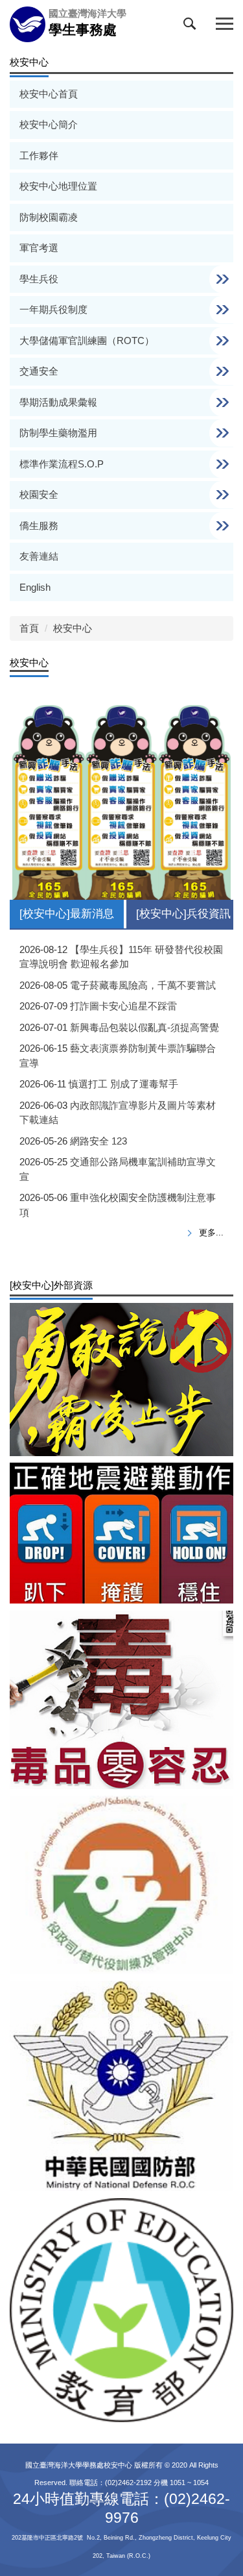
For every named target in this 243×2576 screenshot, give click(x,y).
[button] (192, 27)
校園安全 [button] (40, 494)
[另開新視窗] (121, 1379)
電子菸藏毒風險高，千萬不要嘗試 (143, 985)
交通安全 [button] (40, 371)
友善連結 (39, 556)
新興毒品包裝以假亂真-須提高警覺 (145, 1027)
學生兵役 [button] (40, 279)
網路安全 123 (98, 1141)
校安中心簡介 (49, 124)
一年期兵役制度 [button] (55, 309)
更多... (211, 1232)
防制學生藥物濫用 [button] (60, 433)
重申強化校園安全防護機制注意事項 (118, 1205)
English (35, 587)
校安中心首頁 (49, 94)
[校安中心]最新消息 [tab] (67, 914)
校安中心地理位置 (58, 186)
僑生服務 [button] (40, 526)
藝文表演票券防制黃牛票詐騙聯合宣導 (118, 1056)
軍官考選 (39, 248)
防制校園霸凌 (49, 217)
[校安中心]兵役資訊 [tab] (183, 914)
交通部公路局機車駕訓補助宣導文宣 (118, 1169)
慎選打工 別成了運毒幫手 (123, 1084)
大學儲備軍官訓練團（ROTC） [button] (88, 341)
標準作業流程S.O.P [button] (63, 464)
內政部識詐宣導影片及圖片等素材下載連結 (118, 1113)
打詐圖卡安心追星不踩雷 (123, 1006)
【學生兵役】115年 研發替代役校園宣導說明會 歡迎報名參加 (121, 957)
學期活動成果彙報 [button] (60, 402)
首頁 (29, 628)
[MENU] (225, 24)
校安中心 (73, 628)
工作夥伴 (39, 155)
